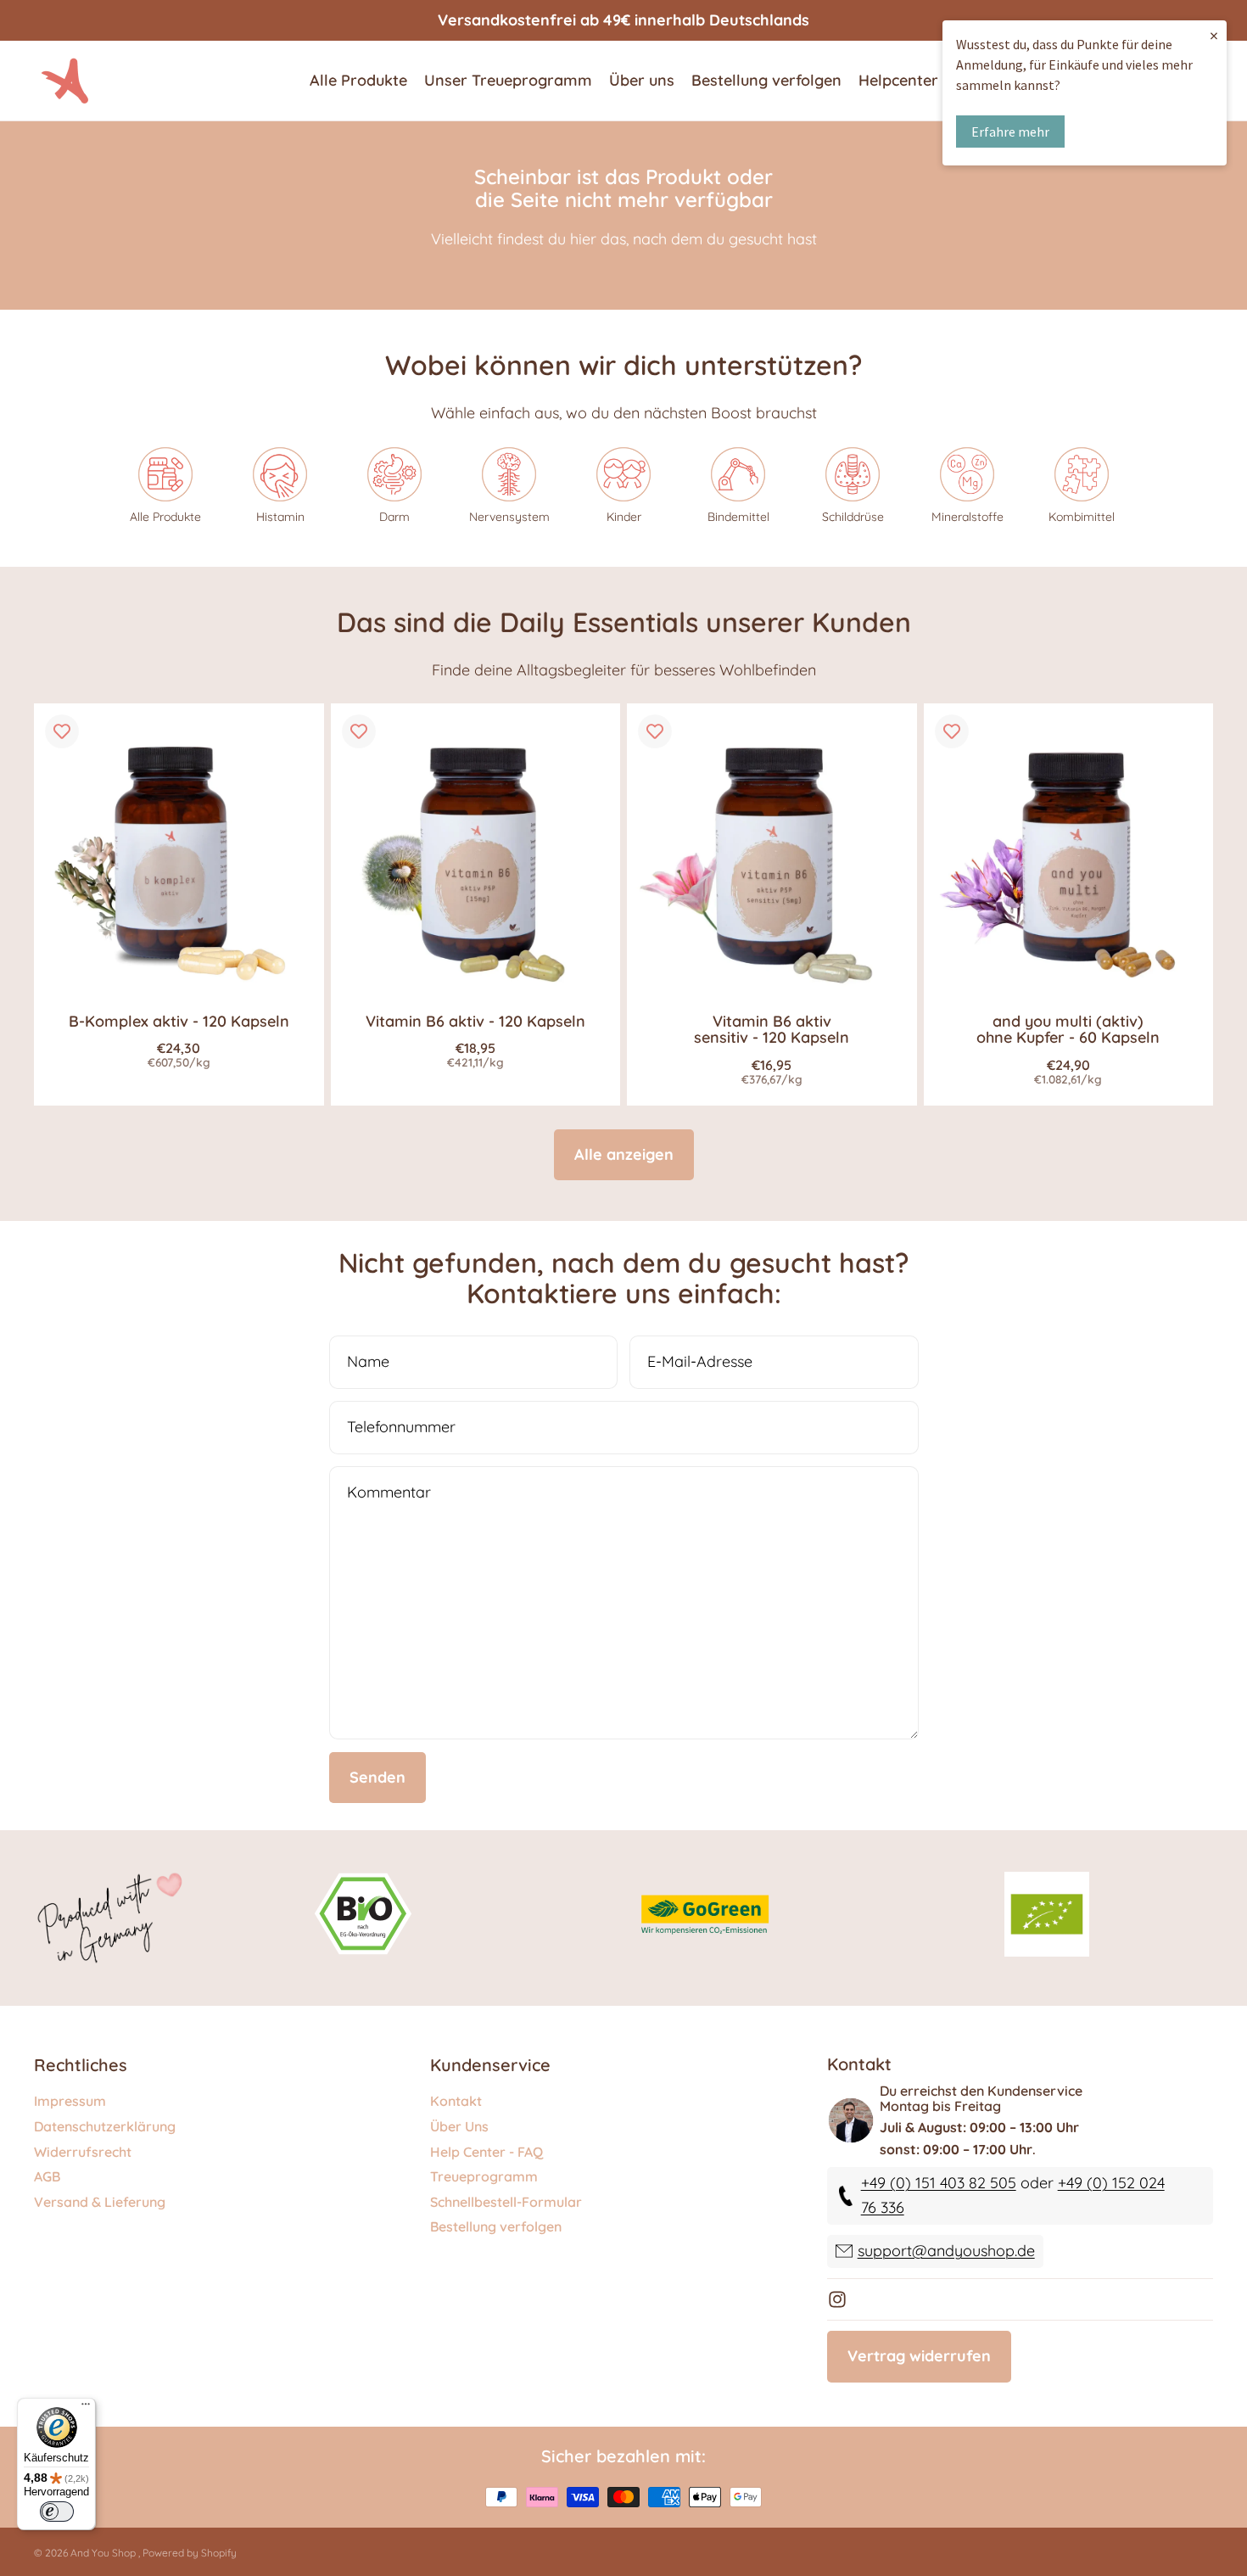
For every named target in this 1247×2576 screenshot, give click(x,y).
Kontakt (456, 2102)
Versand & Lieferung (100, 2202)
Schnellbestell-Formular (506, 2202)
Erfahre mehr (1010, 132)
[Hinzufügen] (298, 967)
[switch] (57, 2512)
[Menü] (86, 2408)
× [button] (1214, 35)
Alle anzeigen (624, 1154)
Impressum (70, 2102)
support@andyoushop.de (946, 2251)
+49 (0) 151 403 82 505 (939, 2184)
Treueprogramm (484, 2176)
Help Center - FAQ (486, 2152)
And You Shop (104, 2553)
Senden (377, 1777)
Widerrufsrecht (83, 2152)
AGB (47, 2176)
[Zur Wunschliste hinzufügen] (62, 731)
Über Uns (459, 2126)
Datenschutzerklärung (105, 2126)
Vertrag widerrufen (919, 2356)
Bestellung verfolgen (496, 2227)
